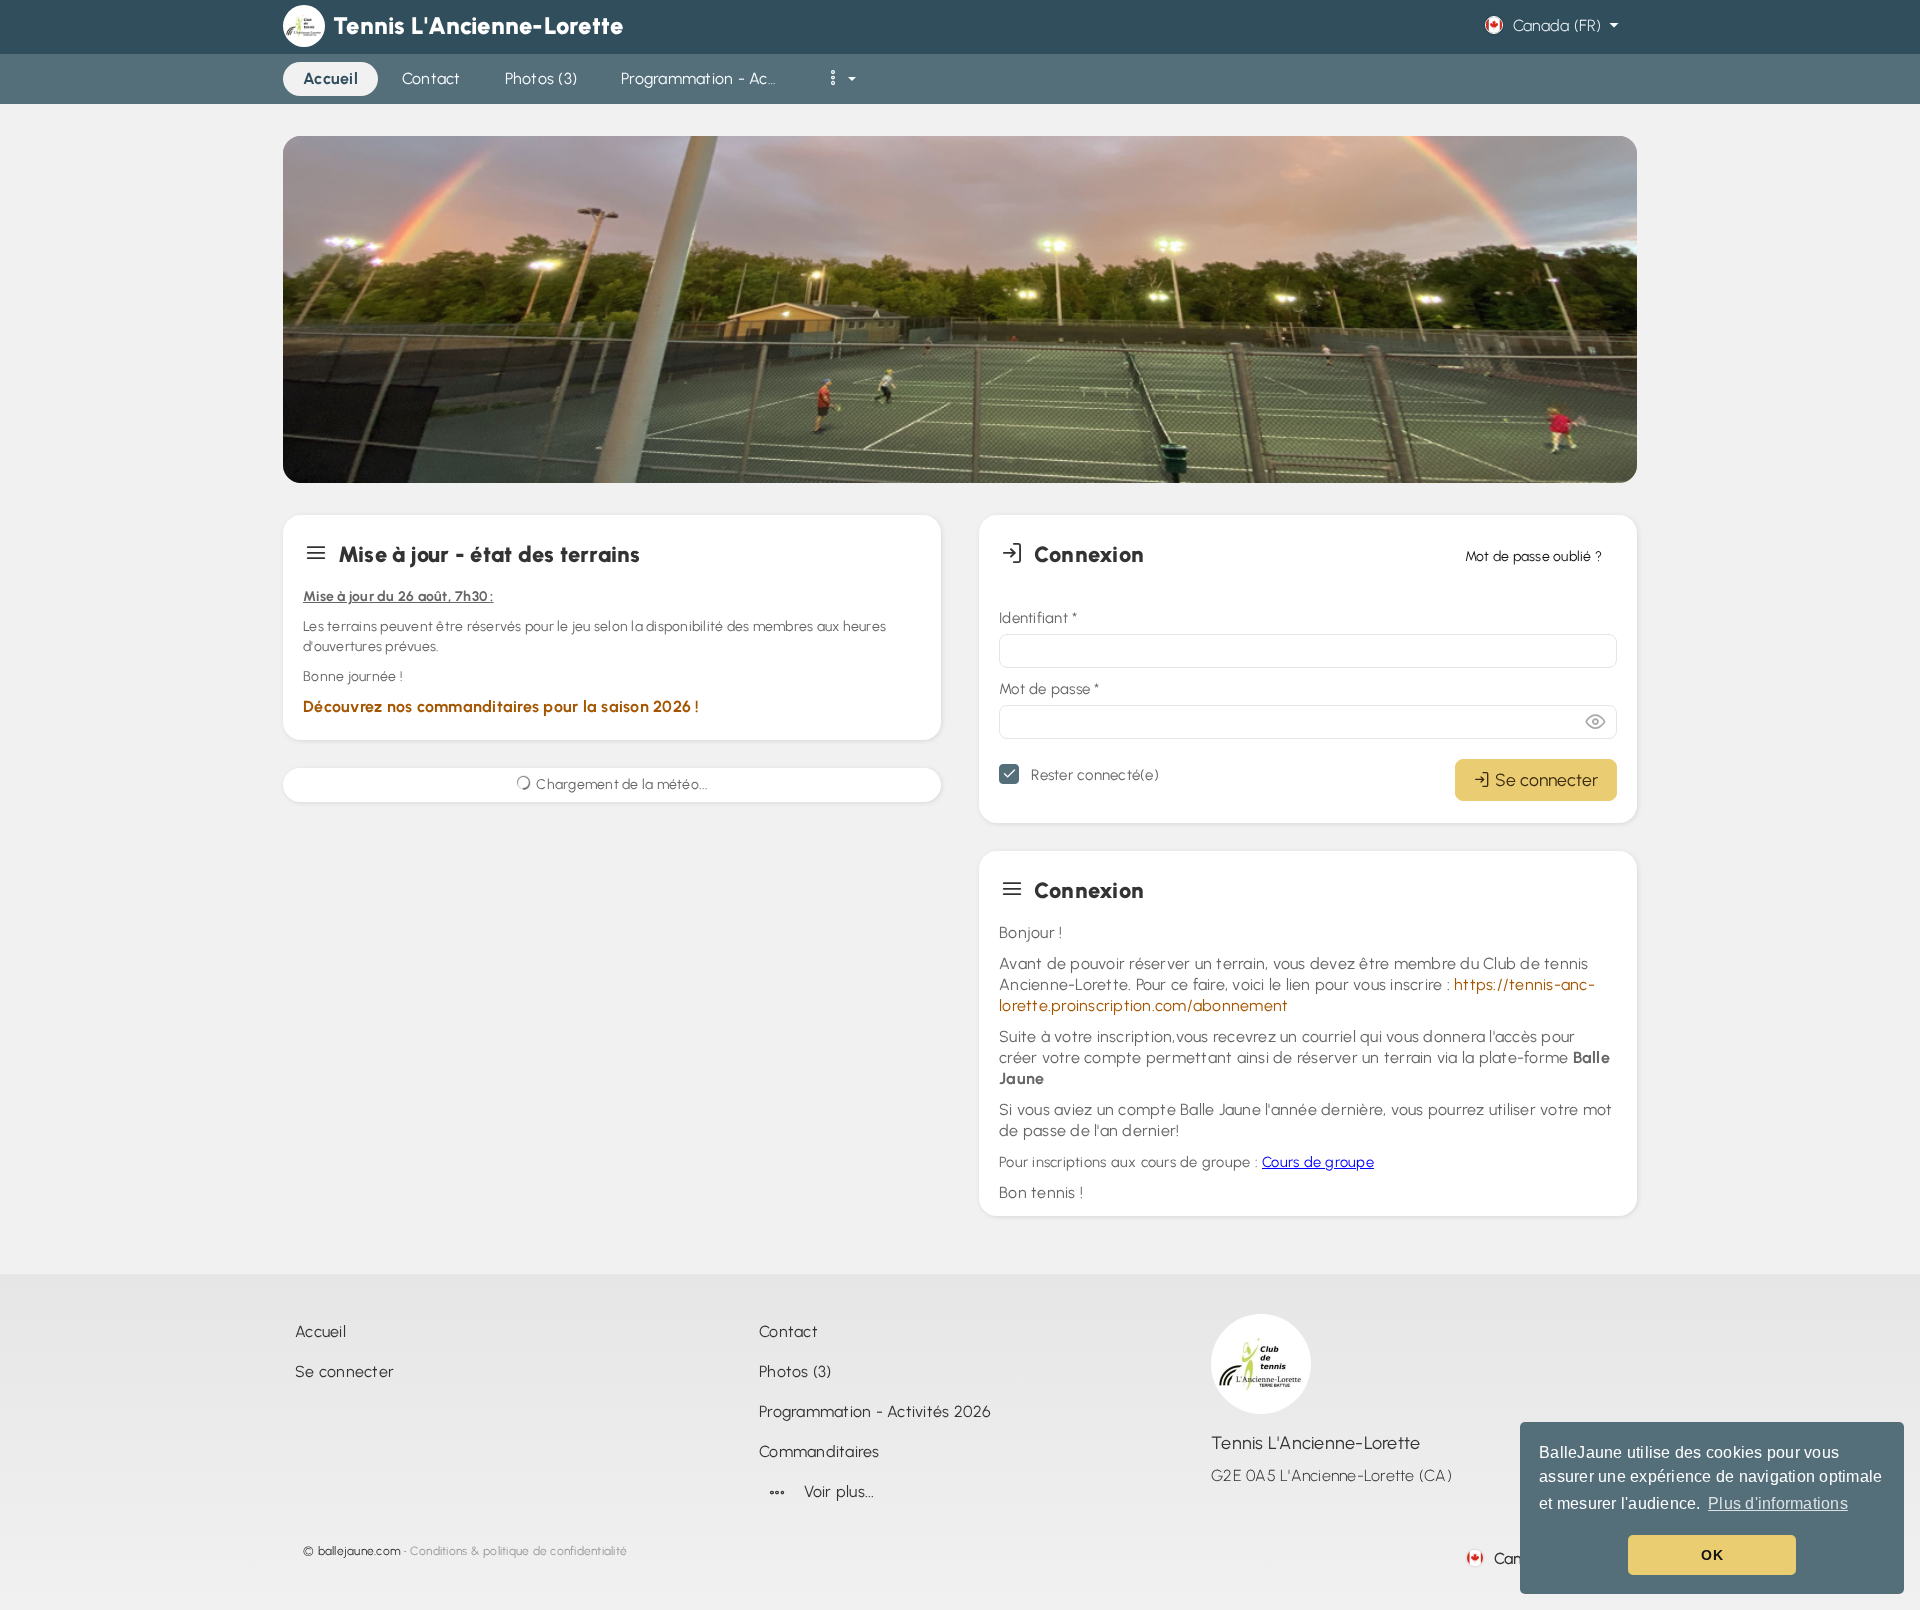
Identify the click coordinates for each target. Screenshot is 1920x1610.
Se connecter (1546, 779)
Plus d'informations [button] (1778, 1503)
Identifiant (1038, 618)
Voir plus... (839, 1491)
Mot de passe (1049, 689)
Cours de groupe (1318, 1162)
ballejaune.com (360, 1551)
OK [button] (1712, 1555)
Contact (788, 1331)
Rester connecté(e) (1093, 775)
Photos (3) (795, 1371)
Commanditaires (819, 1451)
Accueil (320, 1331)
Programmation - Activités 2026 (875, 1411)
